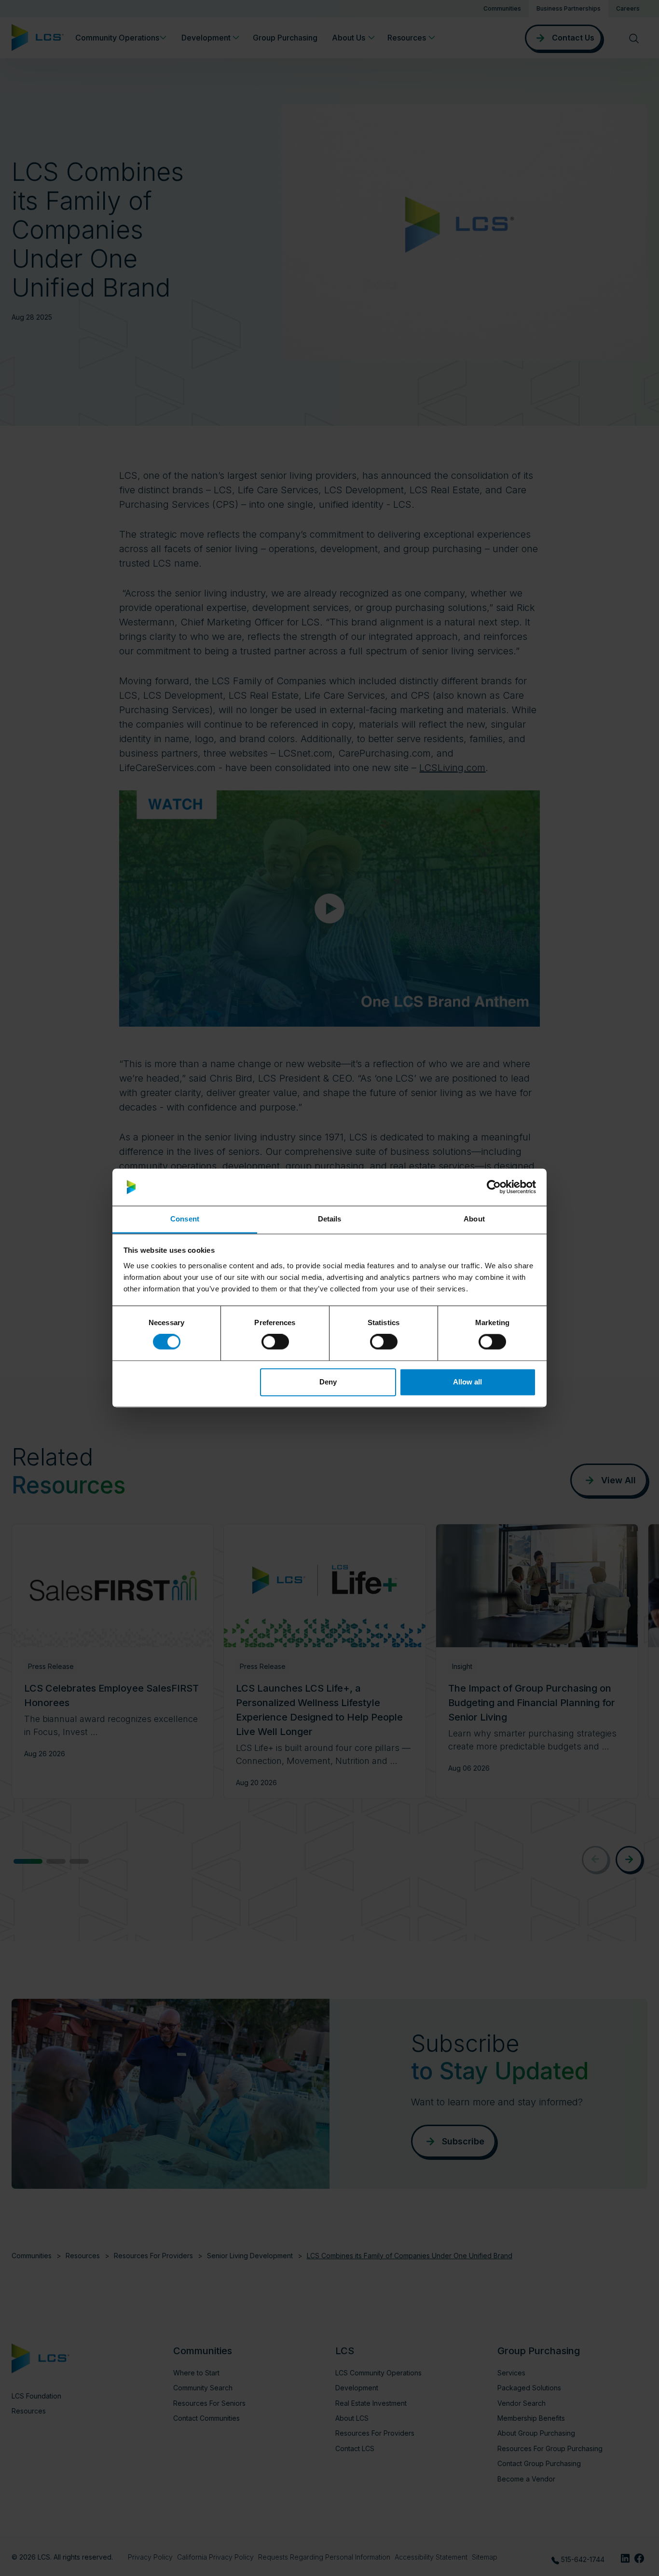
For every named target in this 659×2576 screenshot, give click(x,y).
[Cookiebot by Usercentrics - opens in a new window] (494, 1187)
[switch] (275, 1342)
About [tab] (474, 1219)
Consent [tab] (185, 1219)
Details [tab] (330, 1219)
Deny (328, 1382)
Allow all (467, 1382)
